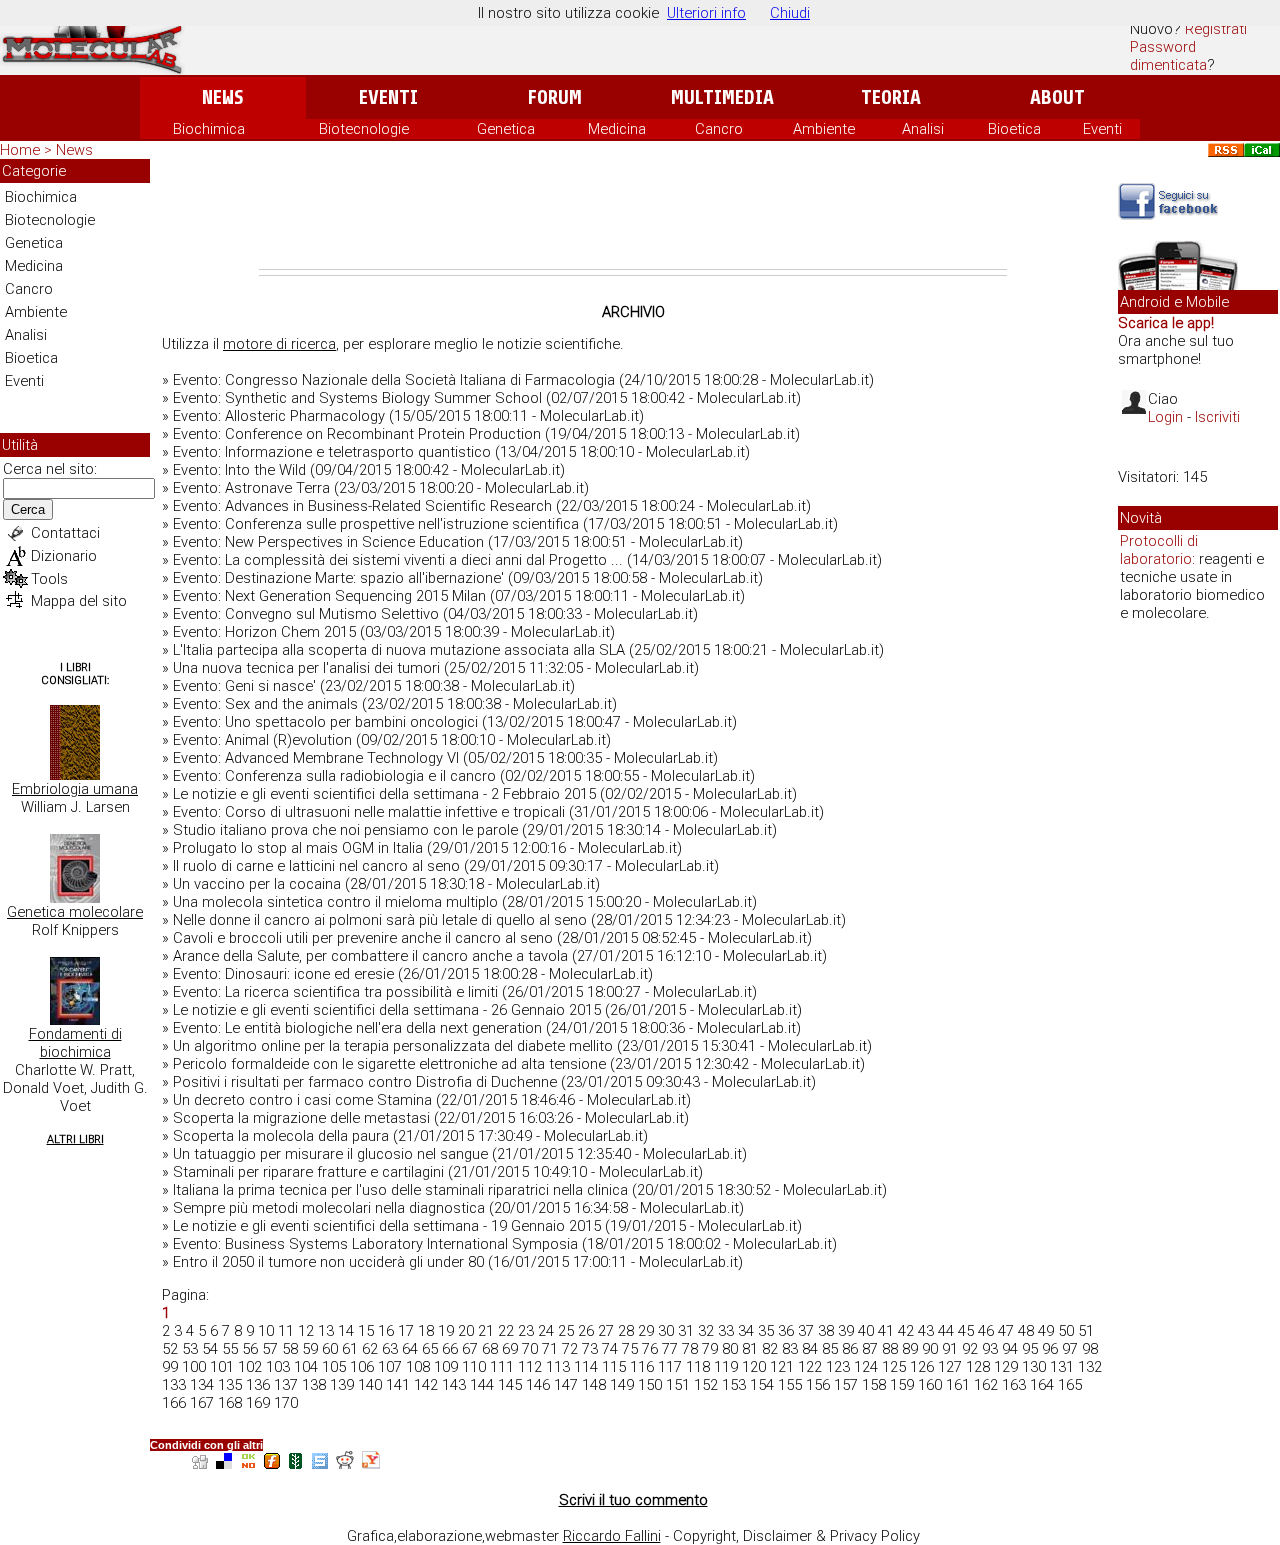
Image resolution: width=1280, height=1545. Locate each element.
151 (678, 1385)
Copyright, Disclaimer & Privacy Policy (796, 1536)
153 (734, 1385)
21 (486, 1331)
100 (194, 1367)
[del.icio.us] (224, 1463)
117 (670, 1367)
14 (346, 1331)
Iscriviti (1217, 417)
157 (846, 1385)
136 (258, 1385)
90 (930, 1349)
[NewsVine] (296, 1463)
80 (730, 1349)
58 (290, 1349)
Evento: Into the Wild (239, 470)
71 (550, 1349)
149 (622, 1385)
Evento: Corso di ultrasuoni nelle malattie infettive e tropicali (369, 812)
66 (450, 1349)
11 (286, 1331)
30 (666, 1331)
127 (950, 1367)
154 (762, 1385)
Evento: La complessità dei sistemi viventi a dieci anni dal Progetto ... (398, 560)
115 (614, 1367)
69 (510, 1349)
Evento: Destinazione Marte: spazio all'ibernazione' (338, 578)
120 (754, 1367)
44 (946, 1331)
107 (390, 1367)
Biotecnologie (364, 129)
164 (1042, 1385)
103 (278, 1367)
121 (782, 1367)
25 (566, 1331)
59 (310, 1349)
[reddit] (345, 1463)
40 (866, 1331)
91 (950, 1349)
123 (838, 1367)
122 (810, 1367)
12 (306, 1331)
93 (990, 1349)
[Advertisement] (633, 214)
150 (650, 1385)
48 (1026, 1331)
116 (642, 1367)
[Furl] (272, 1463)
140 (370, 1385)
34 (746, 1331)
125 (894, 1367)
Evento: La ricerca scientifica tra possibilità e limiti (335, 992)
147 (566, 1385)
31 (686, 1331)
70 (530, 1349)
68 (490, 1349)
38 (826, 1331)
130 (1034, 1367)
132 (1090, 1367)
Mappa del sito (79, 601)
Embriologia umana (75, 789)
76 (650, 1349)
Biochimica (209, 129)
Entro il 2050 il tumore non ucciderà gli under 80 (328, 1262)
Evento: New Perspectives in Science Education (328, 542)
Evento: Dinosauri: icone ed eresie (283, 974)
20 (466, 1331)
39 (846, 1331)
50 (1066, 1331)
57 (270, 1349)
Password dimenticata (1168, 56)
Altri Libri (75, 1139)
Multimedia (722, 97)
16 (386, 1331)
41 (886, 1331)
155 (790, 1385)
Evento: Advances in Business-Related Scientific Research (362, 506)
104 (306, 1367)
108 (418, 1367)
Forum (554, 97)
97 (1070, 1349)
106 (362, 1367)
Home (20, 150)
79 (710, 1349)
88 (890, 1349)
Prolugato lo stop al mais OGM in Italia (298, 848)
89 (910, 1349)
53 (190, 1349)
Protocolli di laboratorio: (1159, 550)
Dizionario (64, 556)
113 (558, 1367)
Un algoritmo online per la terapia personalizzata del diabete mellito (393, 1046)
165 (1070, 1385)
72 (570, 1349)
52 (170, 1349)
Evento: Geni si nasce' (244, 686)
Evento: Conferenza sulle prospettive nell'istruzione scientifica (376, 524)
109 (446, 1367)
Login (1165, 417)
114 (586, 1367)
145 (510, 1385)
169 (258, 1403)
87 (870, 1349)
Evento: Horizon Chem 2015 (264, 632)
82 (770, 1349)
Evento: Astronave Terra (251, 488)
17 (406, 1331)
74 (610, 1349)
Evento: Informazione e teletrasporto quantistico (332, 452)
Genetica (506, 129)
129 (1006, 1367)
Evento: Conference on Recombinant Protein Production (357, 434)
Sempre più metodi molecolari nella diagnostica (329, 1208)
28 (626, 1331)
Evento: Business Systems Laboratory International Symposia (375, 1244)
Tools (49, 579)
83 (790, 1349)
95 (1030, 1349)
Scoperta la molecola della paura (281, 1136)
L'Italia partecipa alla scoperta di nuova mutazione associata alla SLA (399, 650)
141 (398, 1385)
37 (806, 1331)
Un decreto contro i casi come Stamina (302, 1100)
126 (922, 1367)
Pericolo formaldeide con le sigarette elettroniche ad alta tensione (389, 1064)
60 (330, 1349)
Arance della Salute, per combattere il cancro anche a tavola (370, 956)
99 (170, 1367)
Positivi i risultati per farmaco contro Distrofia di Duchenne (365, 1082)
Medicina (617, 129)
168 (230, 1403)
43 (926, 1331)
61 (350, 1349)
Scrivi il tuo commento (633, 1500)
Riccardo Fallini (612, 1536)
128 (978, 1367)
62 (370, 1349)
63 (390, 1349)
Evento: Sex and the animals (265, 704)
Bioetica (1014, 129)
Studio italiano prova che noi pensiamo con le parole (345, 830)
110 (474, 1367)
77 (670, 1349)
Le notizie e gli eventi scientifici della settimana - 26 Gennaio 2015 (387, 1010)
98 (1090, 1349)
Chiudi (790, 13)
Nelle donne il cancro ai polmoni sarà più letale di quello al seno (380, 920)
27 (606, 1331)
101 (222, 1367)
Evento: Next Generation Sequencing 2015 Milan (329, 596)
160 (930, 1385)
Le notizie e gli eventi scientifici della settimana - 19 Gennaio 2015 (387, 1226)
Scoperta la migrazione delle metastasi (301, 1118)
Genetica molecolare (75, 912)
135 (230, 1385)
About (1057, 97)
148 (594, 1385)
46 (986, 1331)
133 (174, 1385)
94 (1010, 1349)
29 (646, 1331)
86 (850, 1349)
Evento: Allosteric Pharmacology (279, 416)
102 (250, 1367)
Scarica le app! (1166, 323)
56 (250, 1349)
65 (430, 1349)
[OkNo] (248, 1463)
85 (830, 1349)
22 (506, 1331)
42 (906, 1331)
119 (726, 1367)
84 (810, 1349)
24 (546, 1331)
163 (1014, 1385)
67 (470, 1349)
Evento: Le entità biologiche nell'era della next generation (357, 1028)
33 (726, 1331)
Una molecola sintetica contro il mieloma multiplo (335, 902)
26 (586, 1331)
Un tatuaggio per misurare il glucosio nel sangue (330, 1154)
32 (706, 1331)
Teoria (891, 97)
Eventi (388, 97)
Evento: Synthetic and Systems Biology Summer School (357, 398)
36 (786, 1331)
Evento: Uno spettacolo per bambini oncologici (325, 722)
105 (334, 1367)
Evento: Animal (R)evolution (262, 740)
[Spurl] (320, 1463)
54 (210, 1349)
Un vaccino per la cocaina (257, 884)
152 (706, 1385)
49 (1046, 1331)
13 (326, 1331)
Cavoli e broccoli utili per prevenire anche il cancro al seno (363, 938)
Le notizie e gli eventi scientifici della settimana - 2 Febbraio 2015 (384, 794)
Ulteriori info (706, 13)
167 (202, 1403)
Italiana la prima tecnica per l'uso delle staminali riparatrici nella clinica (400, 1190)
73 (590, 1349)
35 (766, 1331)
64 (410, 1349)
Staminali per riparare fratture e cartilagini (308, 1172)
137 (286, 1385)
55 (230, 1349)
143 (454, 1385)
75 (630, 1349)
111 (502, 1367)
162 (986, 1385)
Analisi (923, 129)
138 (314, 1385)
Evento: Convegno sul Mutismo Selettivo (306, 614)
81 (750, 1349)
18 (426, 1331)
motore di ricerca (279, 344)
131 (1062, 1367)
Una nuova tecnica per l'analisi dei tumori (306, 668)
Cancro (719, 129)
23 (526, 1331)
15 (366, 1331)
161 (958, 1385)
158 (874, 1385)
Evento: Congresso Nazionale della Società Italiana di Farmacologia (394, 380)
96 (1050, 1349)
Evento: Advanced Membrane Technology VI (316, 758)
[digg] (200, 1463)
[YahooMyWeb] (371, 1463)
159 (902, 1385)
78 (690, 1349)
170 (286, 1403)
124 (866, 1367)
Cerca (28, 509)
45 (966, 1331)
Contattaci (65, 533)
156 (818, 1385)
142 (426, 1385)
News (222, 97)
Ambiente (824, 129)
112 (530, 1367)
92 (970, 1349)
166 (174, 1403)
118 (698, 1367)
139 (342, 1385)
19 (446, 1331)
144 (482, 1385)
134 (202, 1385)
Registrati (1216, 29)
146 (538, 1385)
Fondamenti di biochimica (75, 1043)
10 (266, 1331)
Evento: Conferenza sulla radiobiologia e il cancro (334, 776)
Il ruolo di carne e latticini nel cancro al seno (316, 866)
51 (1086, 1331)
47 (1006, 1331)
